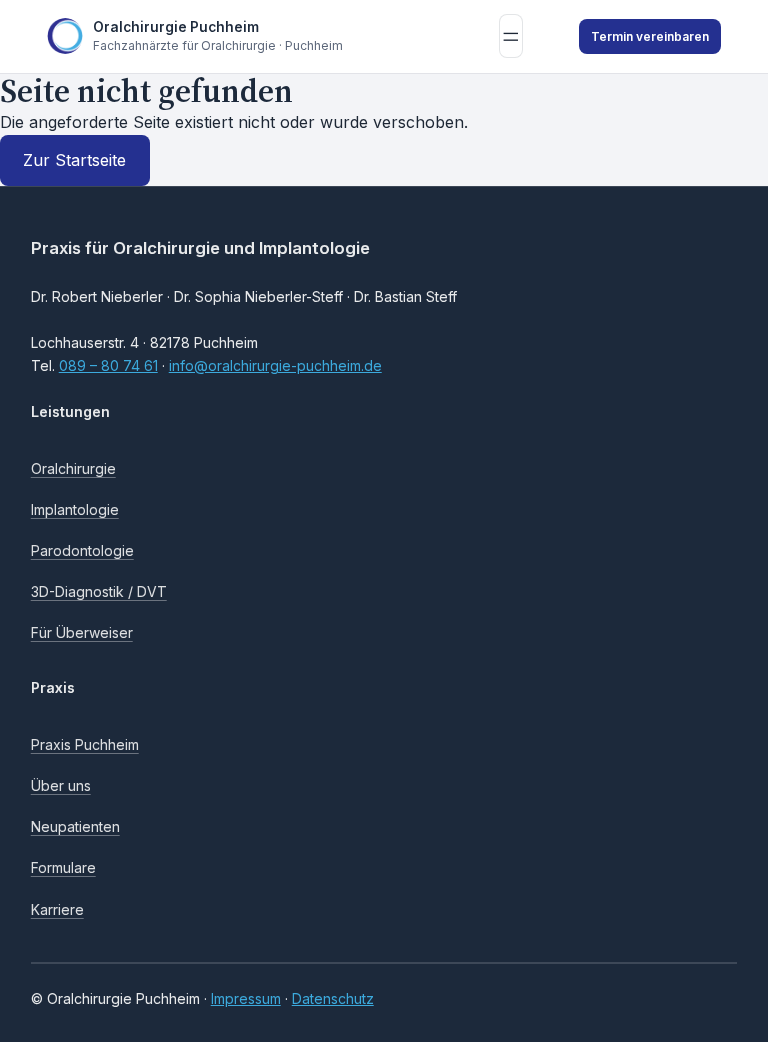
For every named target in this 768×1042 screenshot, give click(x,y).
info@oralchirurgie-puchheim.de (275, 365)
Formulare (63, 867)
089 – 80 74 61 (108, 365)
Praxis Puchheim (85, 744)
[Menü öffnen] (511, 36)
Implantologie (75, 509)
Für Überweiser (82, 632)
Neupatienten (75, 826)
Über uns (61, 785)
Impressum (246, 998)
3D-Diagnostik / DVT (99, 591)
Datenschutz (333, 998)
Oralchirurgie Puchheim (176, 27)
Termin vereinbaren (650, 36)
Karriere (57, 909)
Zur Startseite (74, 160)
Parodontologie (82, 550)
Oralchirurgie (73, 468)
